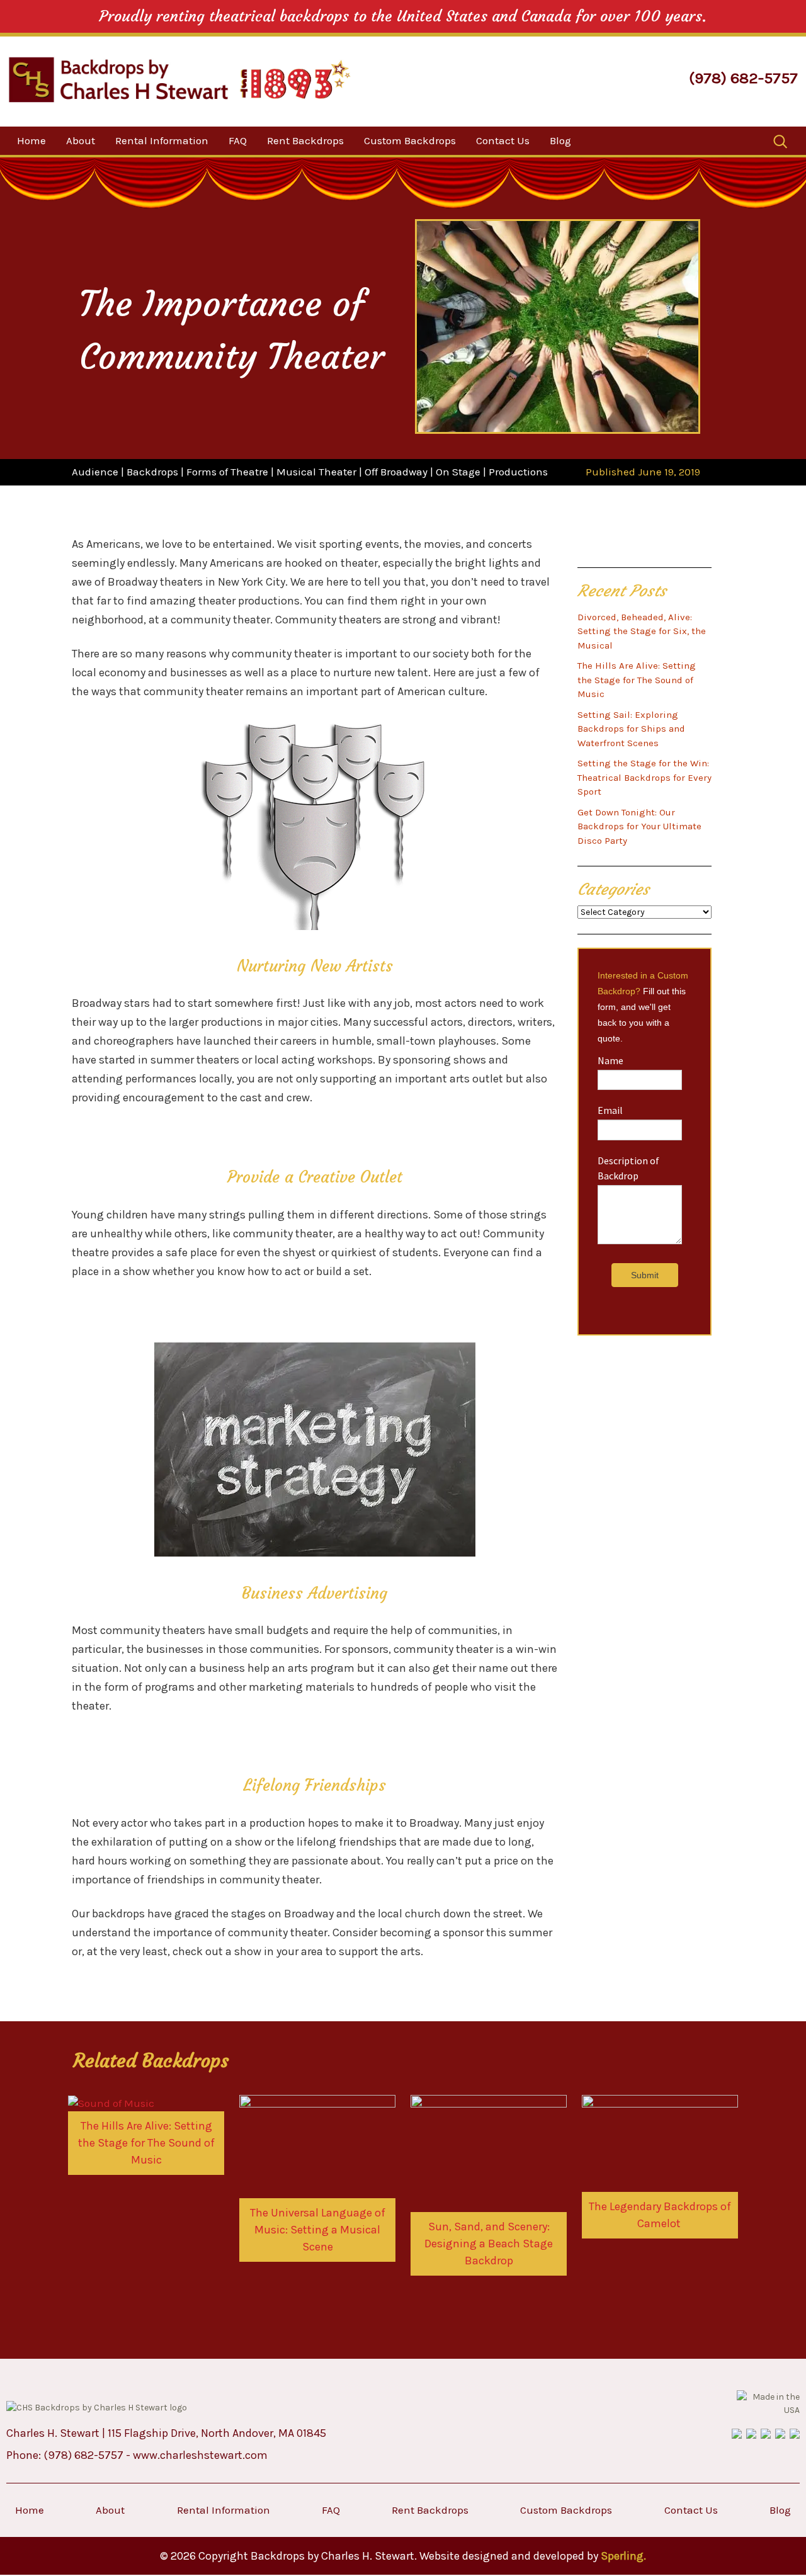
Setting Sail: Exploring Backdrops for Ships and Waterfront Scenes (631, 729)
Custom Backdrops (410, 140)
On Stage (458, 472)
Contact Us (503, 140)
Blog (560, 140)
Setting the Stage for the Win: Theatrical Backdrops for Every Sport (644, 777)
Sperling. (623, 2556)
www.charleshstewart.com (200, 2455)
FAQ (238, 140)
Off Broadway (396, 472)
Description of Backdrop (628, 1168)
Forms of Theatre (227, 472)
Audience (95, 472)
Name (610, 1060)
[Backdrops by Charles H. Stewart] (118, 80)
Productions (518, 472)
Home (31, 140)
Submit (645, 1275)
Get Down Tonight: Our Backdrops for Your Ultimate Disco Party (639, 826)
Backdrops (152, 472)
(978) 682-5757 (743, 78)
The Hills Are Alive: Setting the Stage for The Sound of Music (637, 680)
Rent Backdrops (305, 140)
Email (610, 1110)
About (81, 140)
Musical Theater (316, 472)
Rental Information (162, 140)
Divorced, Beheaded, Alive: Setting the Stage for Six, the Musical (642, 631)
